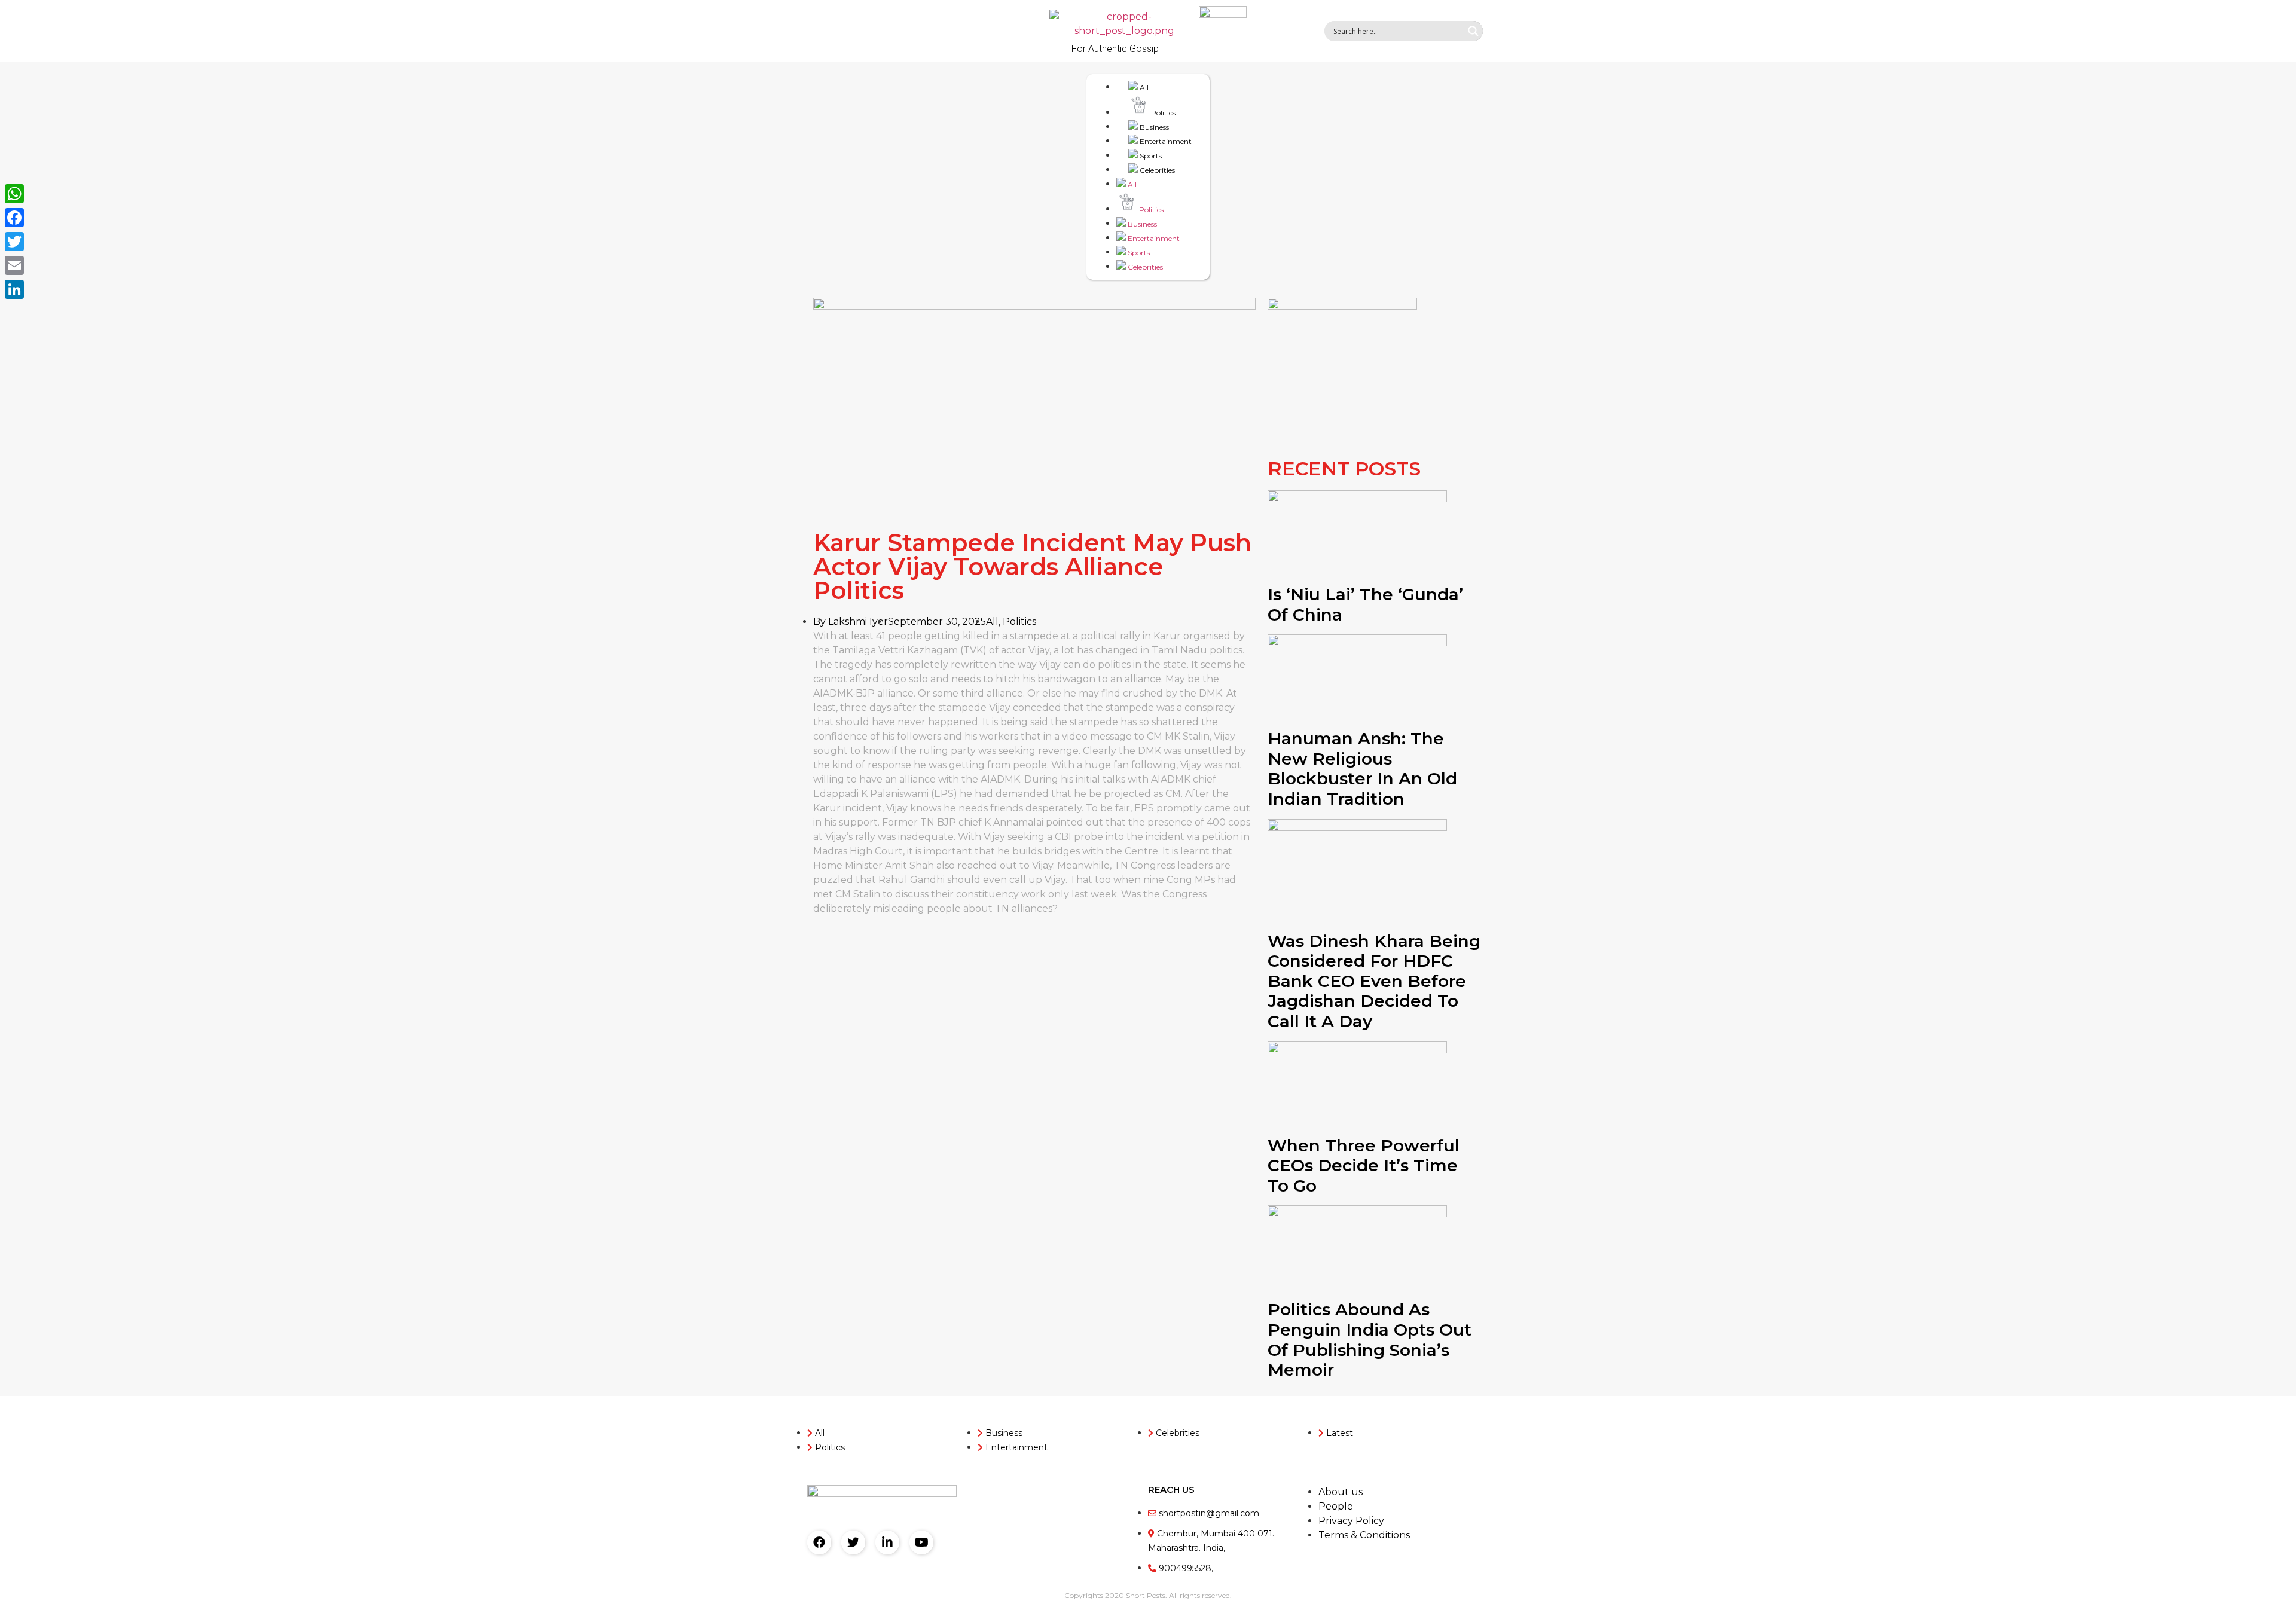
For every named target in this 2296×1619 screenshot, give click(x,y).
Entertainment (1165, 141)
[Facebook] (819, 1542)
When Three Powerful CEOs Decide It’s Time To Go (1364, 1166)
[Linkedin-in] (887, 1542)
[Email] (14, 265)
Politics (1162, 113)
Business (1153, 127)
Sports (1150, 156)
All (1143, 88)
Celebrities (1156, 170)
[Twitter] (853, 1542)
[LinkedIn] (14, 289)
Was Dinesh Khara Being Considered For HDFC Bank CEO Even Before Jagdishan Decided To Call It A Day (1374, 981)
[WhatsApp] (14, 194)
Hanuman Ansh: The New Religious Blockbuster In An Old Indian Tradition (1362, 769)
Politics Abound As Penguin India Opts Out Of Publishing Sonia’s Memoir (1370, 1340)
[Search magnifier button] (1473, 31)
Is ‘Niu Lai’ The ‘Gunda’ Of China (1365, 604)
